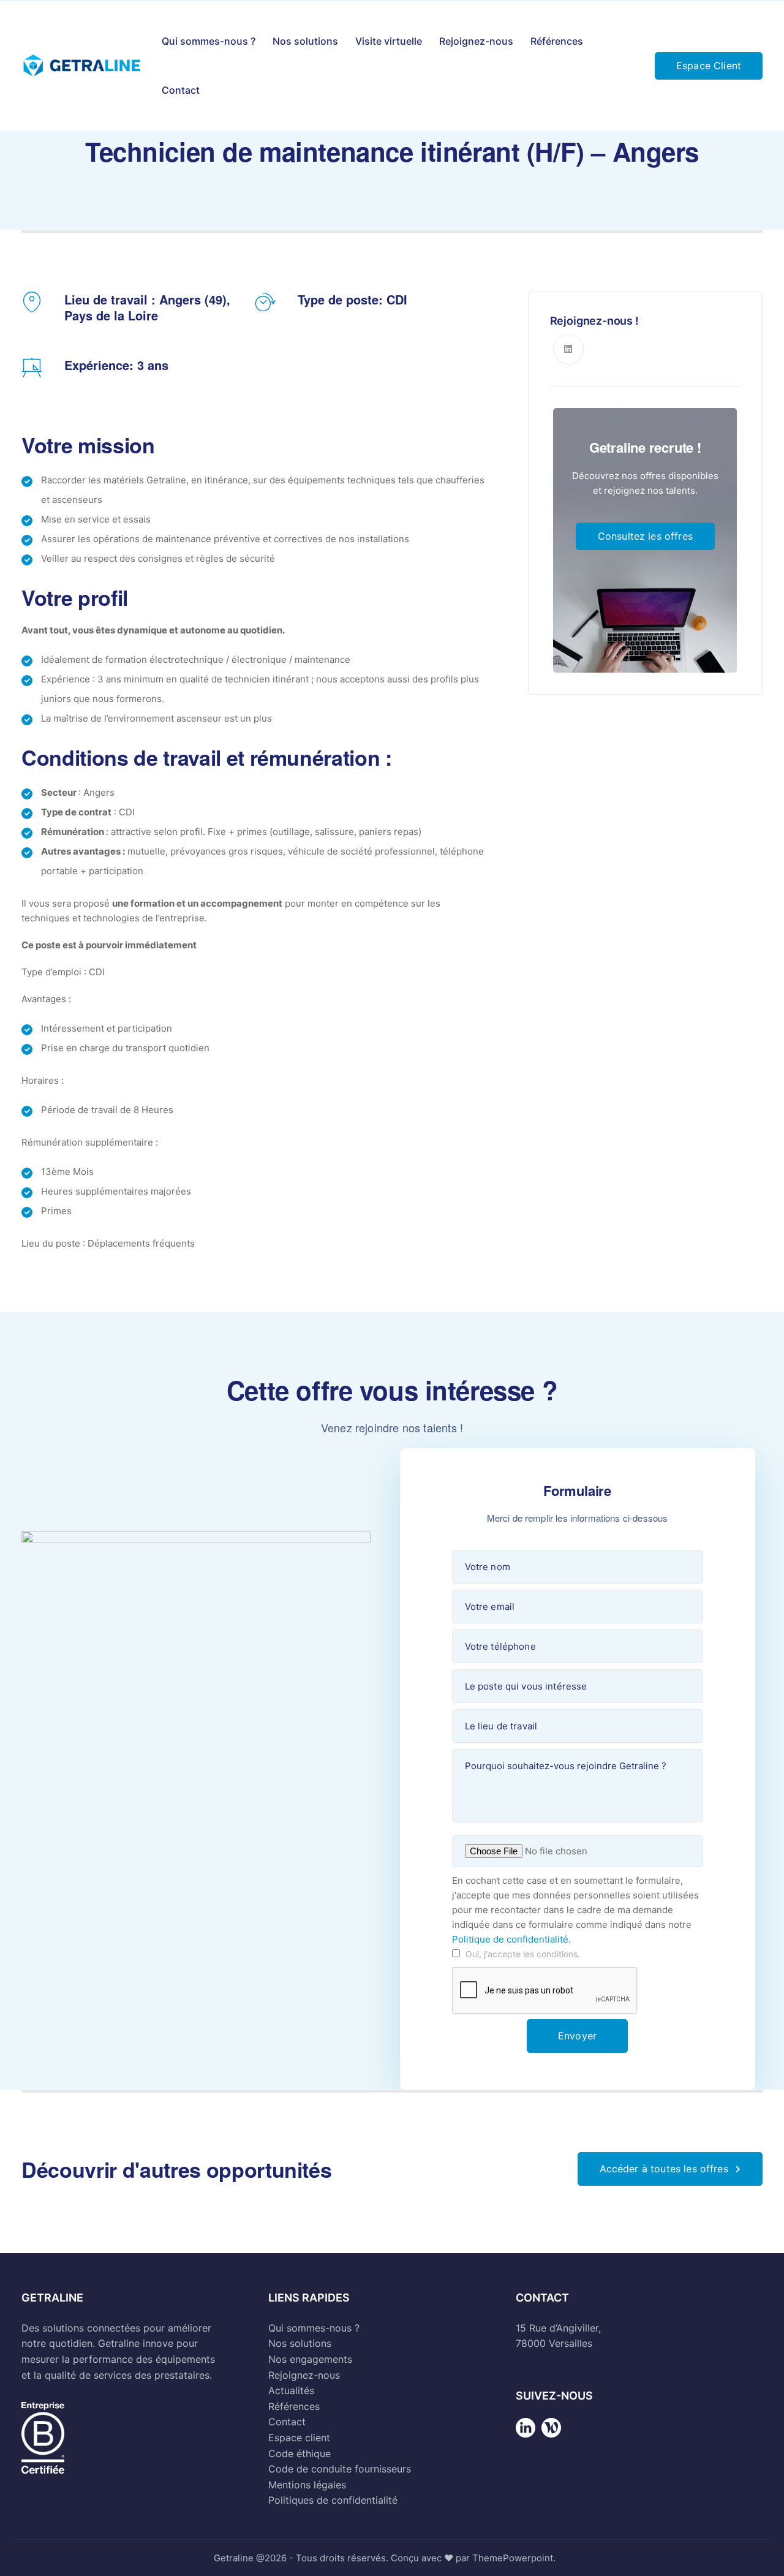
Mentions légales (307, 2485)
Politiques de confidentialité (333, 2500)
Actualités (291, 2390)
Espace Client (709, 66)
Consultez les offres (645, 536)
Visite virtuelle (389, 41)
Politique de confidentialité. (511, 1939)
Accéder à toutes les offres (664, 2169)
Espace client (299, 2438)
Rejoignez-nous (476, 41)
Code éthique (300, 2453)
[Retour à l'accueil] (526, 2437)
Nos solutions (305, 41)
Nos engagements (310, 2359)
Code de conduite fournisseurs (340, 2469)
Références (557, 41)
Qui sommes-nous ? (209, 41)
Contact (181, 90)
